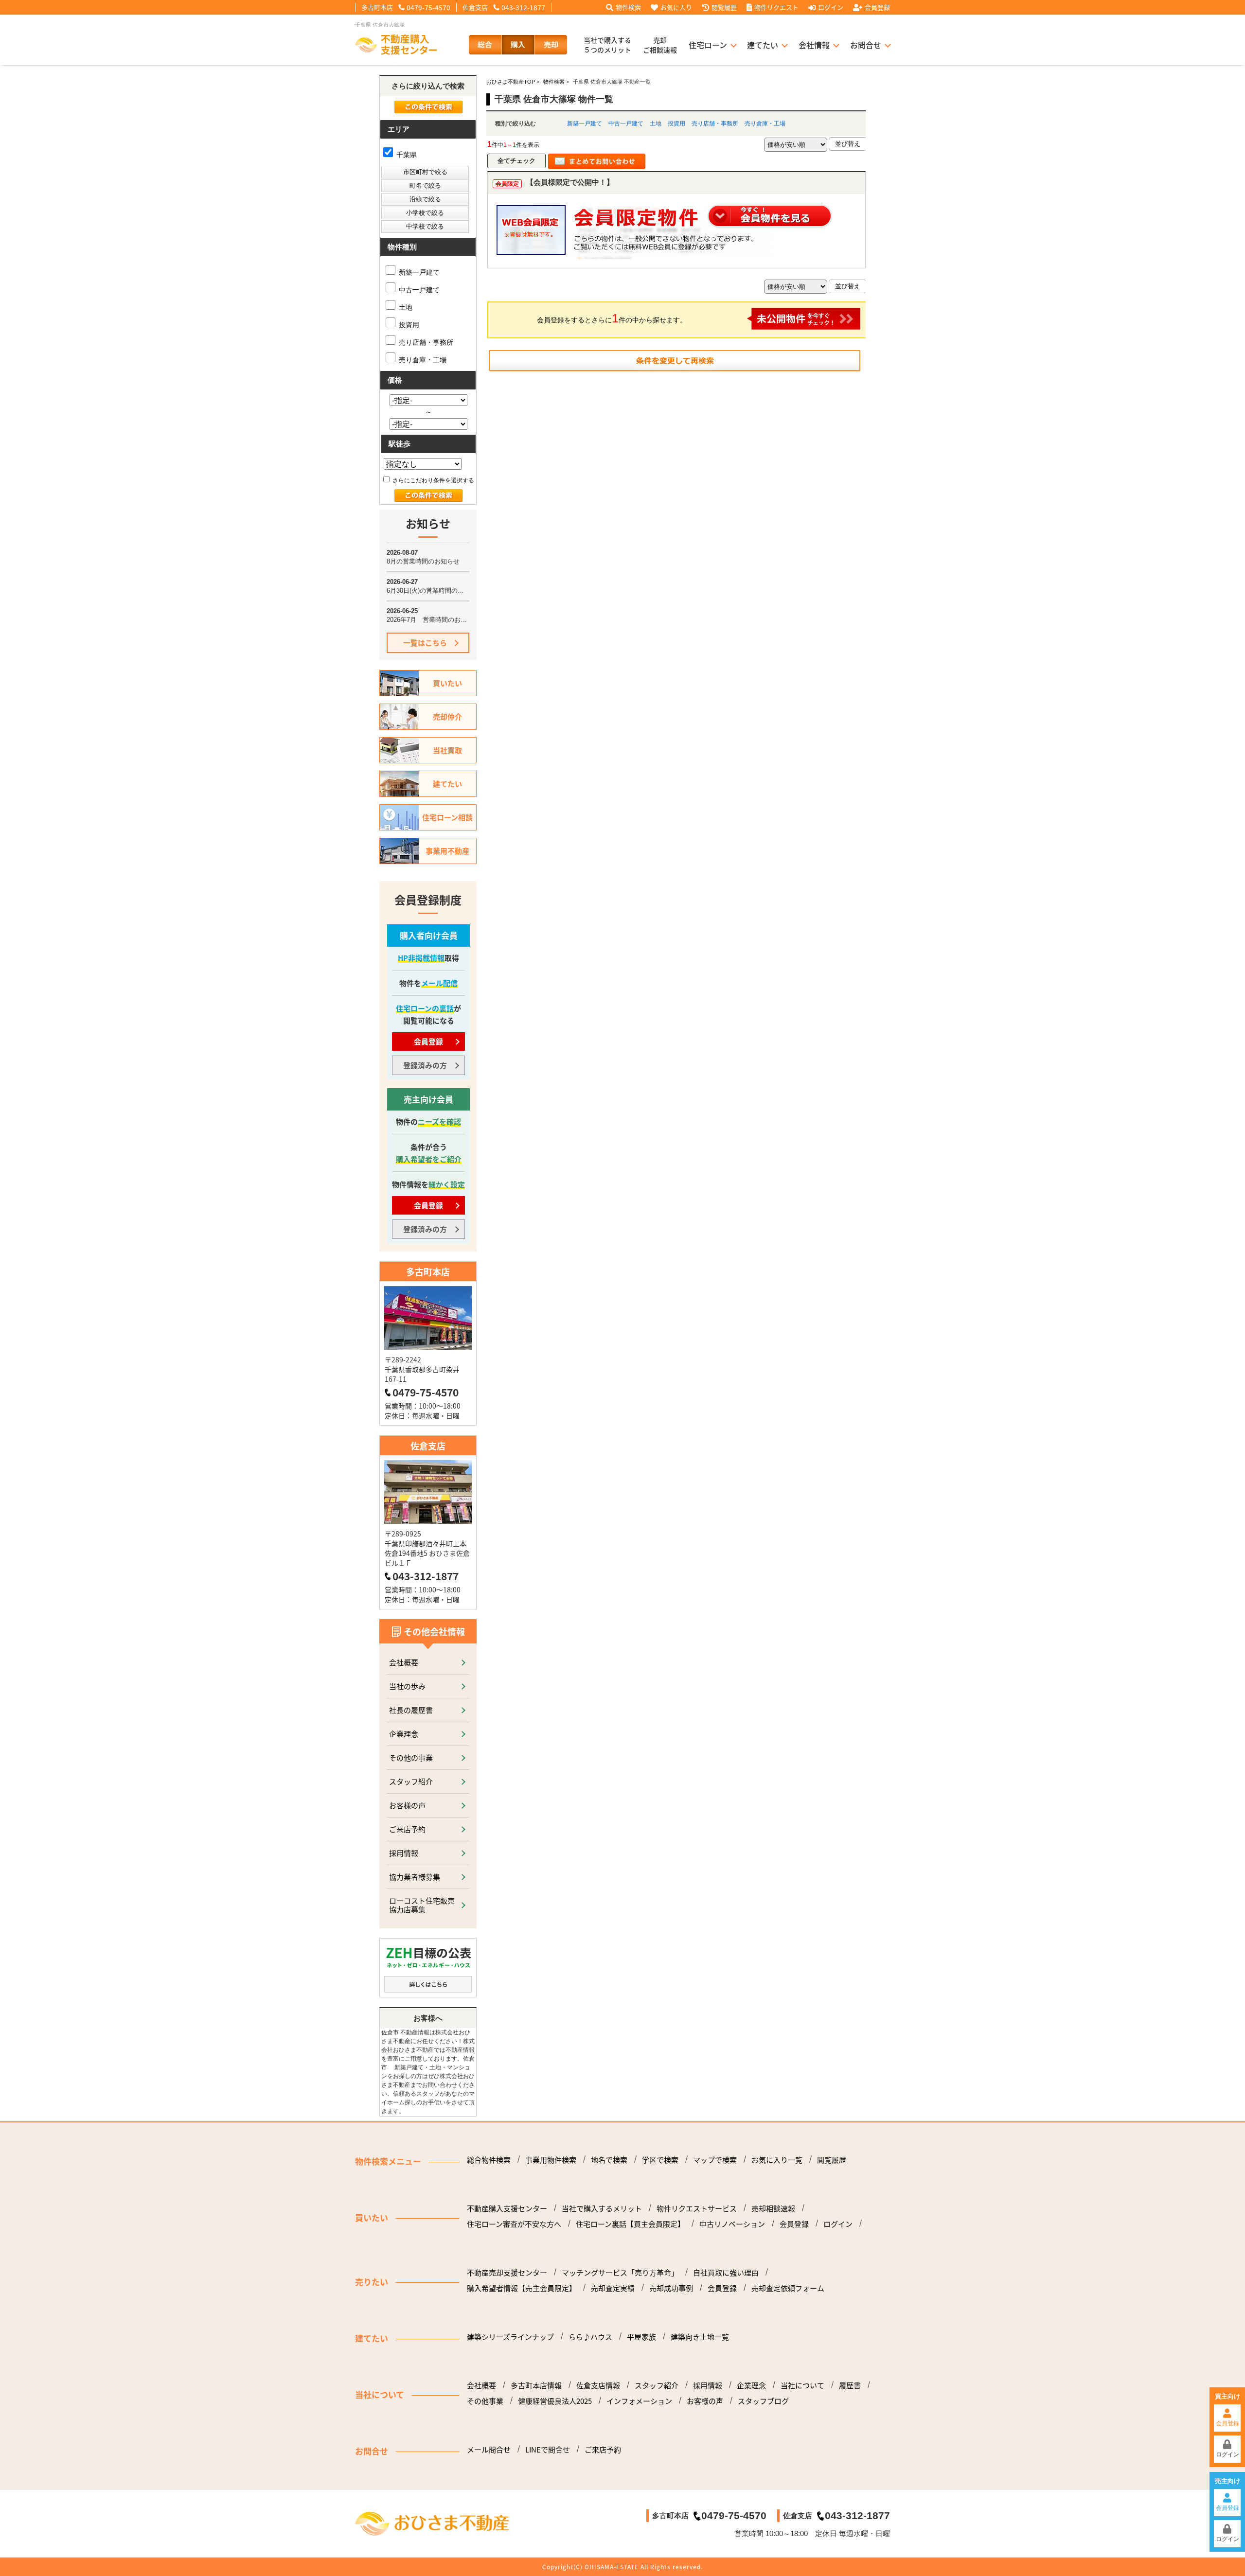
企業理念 (404, 1734)
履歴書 (850, 2385)
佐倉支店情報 (598, 2385)
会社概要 (404, 1662)
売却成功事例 (671, 2288)
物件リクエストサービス (697, 2208)
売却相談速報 (773, 2208)
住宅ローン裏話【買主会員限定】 (630, 2224)
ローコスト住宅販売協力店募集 (422, 1905)
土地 (656, 124)
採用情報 (404, 1853)
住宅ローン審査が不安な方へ (514, 2224)
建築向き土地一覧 (700, 2337)
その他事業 (485, 2401)
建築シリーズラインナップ (510, 2337)
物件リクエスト (776, 7)
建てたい (763, 45)
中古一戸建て (626, 124)
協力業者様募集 (415, 1877)
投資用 (676, 124)
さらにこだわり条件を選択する (433, 480)
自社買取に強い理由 (726, 2273)
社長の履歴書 (411, 1710)
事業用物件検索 (551, 2160)
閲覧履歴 (724, 7)
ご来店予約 (407, 1829)
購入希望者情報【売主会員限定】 (522, 2288)
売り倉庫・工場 (765, 124)
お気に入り (676, 7)
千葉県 (406, 155)
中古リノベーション (732, 2224)
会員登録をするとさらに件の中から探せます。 (612, 318)
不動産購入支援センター (507, 2208)
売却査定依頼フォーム (788, 2288)
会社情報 (814, 45)
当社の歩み (407, 1686)
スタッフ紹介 (411, 1781)
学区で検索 (660, 2160)
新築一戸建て (585, 124)
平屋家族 (641, 2337)
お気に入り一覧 (777, 2160)
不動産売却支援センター (507, 2273)
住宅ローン (708, 45)
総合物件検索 (489, 2160)
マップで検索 (715, 2160)
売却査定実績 (613, 2288)
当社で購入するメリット (602, 2208)
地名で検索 (609, 2160)
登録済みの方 (425, 1065)
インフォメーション (639, 2401)
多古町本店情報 (536, 2385)
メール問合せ (489, 2450)
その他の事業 (411, 1757)
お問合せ (866, 45)
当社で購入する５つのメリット (607, 45)
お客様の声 (407, 1805)
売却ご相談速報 (660, 45)
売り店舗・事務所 (715, 124)
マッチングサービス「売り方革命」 (620, 2273)
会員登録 (877, 7)
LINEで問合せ (548, 2450)
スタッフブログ (763, 2401)
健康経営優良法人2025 (555, 2401)
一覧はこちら (425, 643)
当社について (802, 2385)
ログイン (831, 7)
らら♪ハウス (590, 2337)
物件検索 (628, 7)
